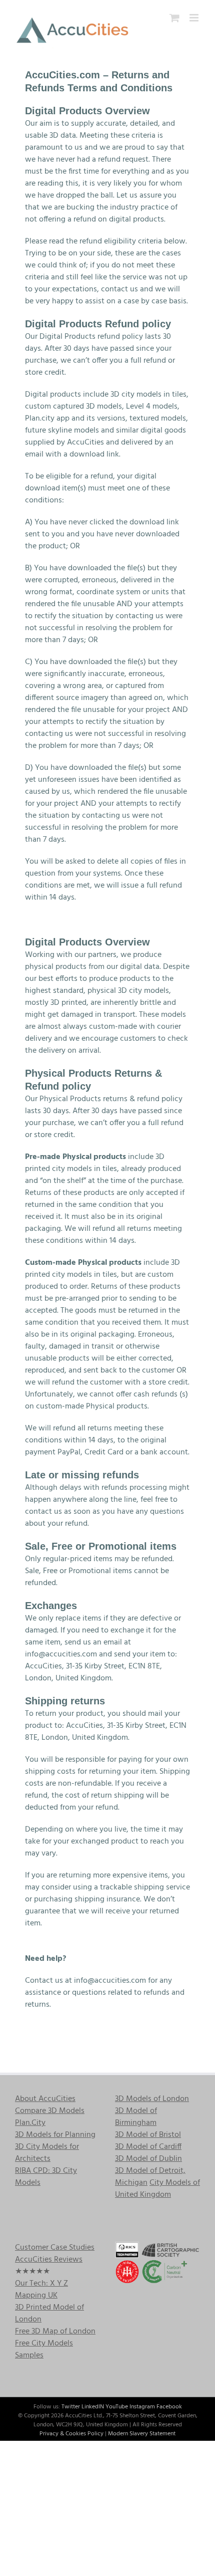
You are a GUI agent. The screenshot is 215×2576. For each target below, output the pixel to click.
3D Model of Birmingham (136, 2117)
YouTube (117, 2407)
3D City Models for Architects (47, 2153)
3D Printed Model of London (49, 2314)
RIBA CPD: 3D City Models (46, 2177)
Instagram (142, 2407)
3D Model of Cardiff (148, 2147)
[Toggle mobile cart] (174, 18)
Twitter (71, 2407)
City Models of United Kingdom (157, 2189)
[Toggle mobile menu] (195, 18)
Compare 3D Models (50, 2111)
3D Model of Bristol (148, 2135)
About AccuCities (45, 2099)
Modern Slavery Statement (142, 2434)
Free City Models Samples (44, 2349)
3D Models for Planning (55, 2135)
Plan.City (30, 2123)
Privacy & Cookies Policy (71, 2434)
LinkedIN (93, 2407)
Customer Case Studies (55, 2248)
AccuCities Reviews (49, 2260)
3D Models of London (152, 2099)
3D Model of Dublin (148, 2159)
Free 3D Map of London (55, 2332)
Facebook (169, 2407)
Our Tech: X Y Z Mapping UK (41, 2290)
